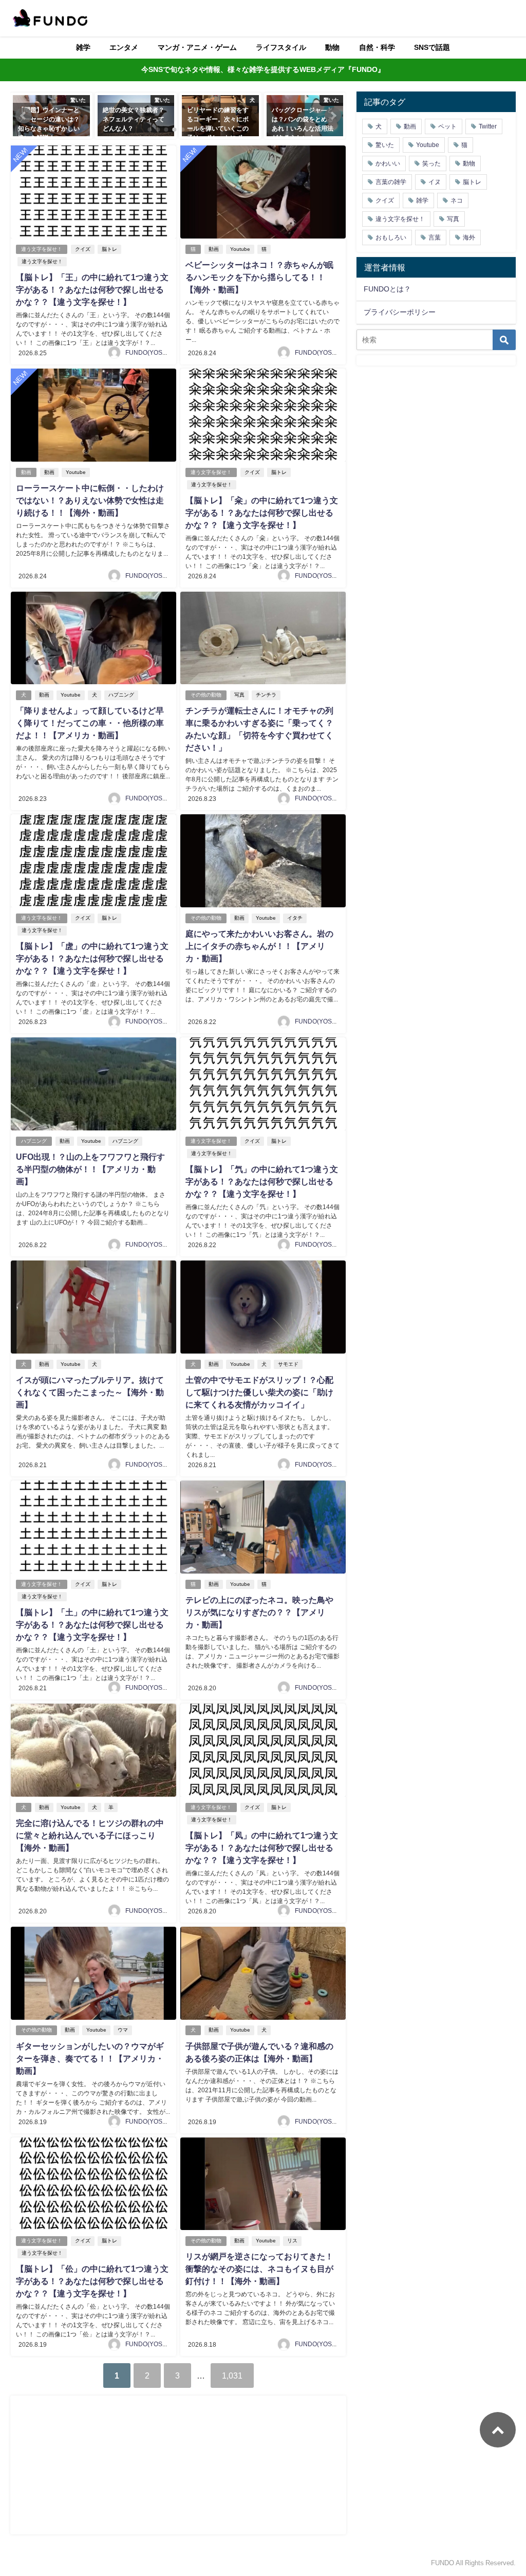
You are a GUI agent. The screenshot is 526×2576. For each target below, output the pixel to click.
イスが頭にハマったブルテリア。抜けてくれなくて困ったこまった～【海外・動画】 (90, 1392)
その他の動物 (206, 695)
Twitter (488, 126)
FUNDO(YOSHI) (148, 353)
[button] (24, 116)
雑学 (83, 47)
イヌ (435, 182)
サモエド (288, 1364)
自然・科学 (377, 47)
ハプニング (121, 695)
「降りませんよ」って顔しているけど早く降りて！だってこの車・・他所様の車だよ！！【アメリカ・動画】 (90, 723)
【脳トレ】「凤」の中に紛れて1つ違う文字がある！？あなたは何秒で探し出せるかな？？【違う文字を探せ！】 (262, 1848)
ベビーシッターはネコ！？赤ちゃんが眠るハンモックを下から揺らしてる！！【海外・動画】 (259, 277)
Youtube (240, 249)
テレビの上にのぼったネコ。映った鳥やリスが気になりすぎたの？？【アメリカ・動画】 (259, 1612)
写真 (239, 695)
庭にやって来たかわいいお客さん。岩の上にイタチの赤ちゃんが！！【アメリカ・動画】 (259, 946)
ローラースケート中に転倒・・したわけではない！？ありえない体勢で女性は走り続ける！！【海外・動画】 (90, 500)
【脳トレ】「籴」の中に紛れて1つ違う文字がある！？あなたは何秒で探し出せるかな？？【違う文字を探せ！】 (262, 513)
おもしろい (391, 237)
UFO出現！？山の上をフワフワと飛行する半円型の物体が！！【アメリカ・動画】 (90, 1169)
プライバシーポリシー (400, 312)
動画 (214, 249)
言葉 (435, 237)
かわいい (388, 163)
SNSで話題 (432, 47)
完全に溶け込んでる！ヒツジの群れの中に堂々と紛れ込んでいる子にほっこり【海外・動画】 (90, 1835)
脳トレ (109, 249)
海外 (469, 237)
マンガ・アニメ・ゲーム (197, 47)
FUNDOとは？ (387, 289)
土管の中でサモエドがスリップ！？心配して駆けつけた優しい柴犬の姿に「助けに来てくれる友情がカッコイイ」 (259, 1392)
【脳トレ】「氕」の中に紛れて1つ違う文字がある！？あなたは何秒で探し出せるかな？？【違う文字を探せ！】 (262, 1181)
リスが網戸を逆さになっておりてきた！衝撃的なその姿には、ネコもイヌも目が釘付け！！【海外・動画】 (259, 2269)
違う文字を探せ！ (42, 249)
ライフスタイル (281, 47)
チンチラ (266, 695)
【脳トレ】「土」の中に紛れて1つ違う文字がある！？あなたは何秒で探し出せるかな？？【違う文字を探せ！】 (92, 1624)
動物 (332, 47)
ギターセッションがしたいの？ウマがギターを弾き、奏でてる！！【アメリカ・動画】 (90, 2058)
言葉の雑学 (391, 182)
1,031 (232, 2376)
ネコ (457, 200)
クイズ (83, 249)
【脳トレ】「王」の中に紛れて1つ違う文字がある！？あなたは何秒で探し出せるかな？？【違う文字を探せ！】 (92, 289)
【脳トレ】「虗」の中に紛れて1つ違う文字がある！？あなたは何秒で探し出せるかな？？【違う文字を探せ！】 (92, 958)
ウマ (123, 2030)
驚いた (385, 145)
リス (292, 2241)
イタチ (295, 918)
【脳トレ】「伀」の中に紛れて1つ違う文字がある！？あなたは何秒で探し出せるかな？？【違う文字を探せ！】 (92, 2281)
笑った (431, 163)
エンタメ (124, 47)
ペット (447, 126)
